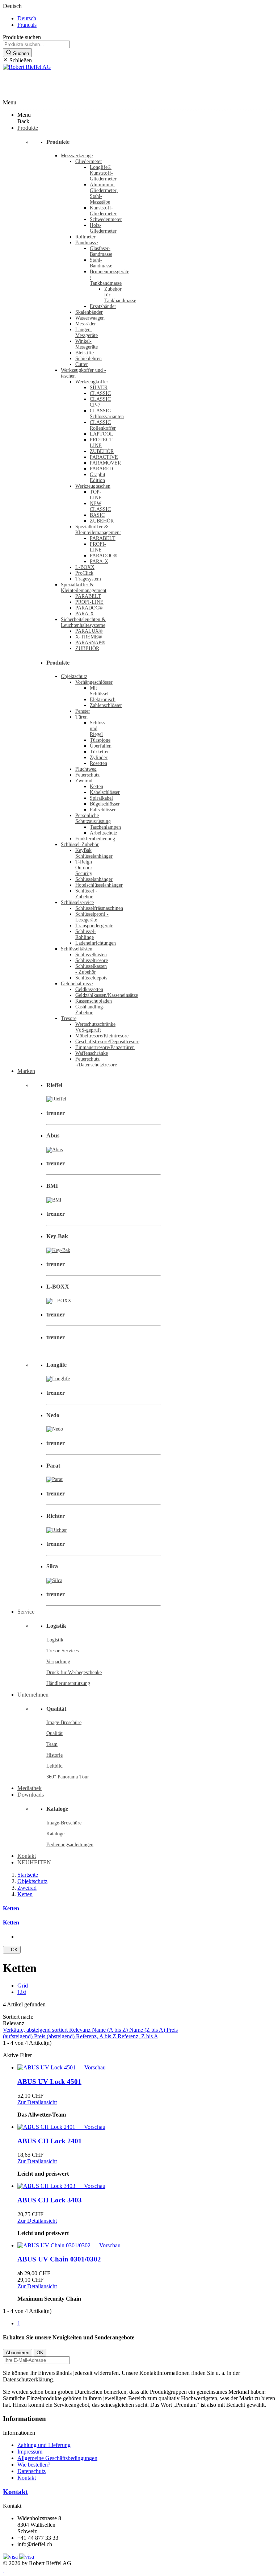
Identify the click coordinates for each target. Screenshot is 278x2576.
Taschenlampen (105, 827)
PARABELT (103, 538)
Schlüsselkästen (77, 949)
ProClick (84, 573)
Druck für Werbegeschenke (74, 1672)
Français (27, 25)
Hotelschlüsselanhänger (99, 885)
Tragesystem (88, 579)
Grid (23, 1986)
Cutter (82, 364)
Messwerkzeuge (77, 156)
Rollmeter (85, 237)
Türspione (100, 740)
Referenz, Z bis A (138, 2036)
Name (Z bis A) (148, 2030)
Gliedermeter (89, 161)
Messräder (86, 324)
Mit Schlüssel (99, 691)
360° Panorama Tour (68, 1777)
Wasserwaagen (90, 318)
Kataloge (55, 1834)
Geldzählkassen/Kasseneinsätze (107, 995)
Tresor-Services (62, 1651)
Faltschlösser (103, 810)
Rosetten (98, 763)
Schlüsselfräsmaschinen (99, 908)
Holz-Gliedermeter (103, 228)
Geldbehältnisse (77, 984)
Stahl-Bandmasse (101, 263)
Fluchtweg (86, 769)
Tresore (69, 1018)
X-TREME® (89, 637)
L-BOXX (85, 567)
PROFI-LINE (98, 547)
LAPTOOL (102, 434)
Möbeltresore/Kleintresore (102, 1036)
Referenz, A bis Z (97, 2036)
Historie (54, 1755)
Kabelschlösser (105, 792)
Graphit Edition (98, 477)
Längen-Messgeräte (87, 332)
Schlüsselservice (77, 902)
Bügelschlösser (105, 804)
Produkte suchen (22, 37)
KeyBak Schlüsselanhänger (94, 853)
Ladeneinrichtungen (96, 943)
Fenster (83, 711)
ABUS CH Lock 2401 (50, 2141)
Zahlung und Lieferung (44, 2445)
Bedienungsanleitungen (70, 1845)
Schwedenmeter (106, 219)
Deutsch (27, 18)
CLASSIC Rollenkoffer (103, 425)
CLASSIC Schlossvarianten (107, 414)
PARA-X (99, 561)
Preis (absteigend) (55, 2036)
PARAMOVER (105, 463)
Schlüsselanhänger (94, 879)
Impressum (30, 2452)
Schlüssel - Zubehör (86, 894)
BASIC (97, 515)
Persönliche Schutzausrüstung (93, 818)
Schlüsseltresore (92, 960)
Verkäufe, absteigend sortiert (36, 2030)
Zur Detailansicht (37, 2102)
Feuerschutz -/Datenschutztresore (96, 1062)
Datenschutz (31, 2471)
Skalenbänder (89, 312)
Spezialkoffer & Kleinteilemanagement (98, 530)
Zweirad (84, 781)
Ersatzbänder (103, 306)
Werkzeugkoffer (92, 382)
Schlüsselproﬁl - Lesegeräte (92, 917)
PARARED (101, 469)
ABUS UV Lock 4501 (49, 2082)
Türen (81, 717)
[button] (139, 61)
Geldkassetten (89, 989)
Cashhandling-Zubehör (90, 1010)
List (22, 1992)
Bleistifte (85, 353)
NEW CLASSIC (100, 506)
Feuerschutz (87, 775)
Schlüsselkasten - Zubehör (91, 969)
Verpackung (58, 1662)
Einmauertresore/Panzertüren (105, 1047)
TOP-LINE (96, 495)
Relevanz (81, 2030)
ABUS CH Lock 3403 (50, 2200)
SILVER (99, 388)
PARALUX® (89, 631)
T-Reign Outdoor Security (84, 868)
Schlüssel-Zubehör (80, 844)
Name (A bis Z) (111, 2030)
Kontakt (27, 2478)
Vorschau (92, 2067)
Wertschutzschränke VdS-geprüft (95, 1027)
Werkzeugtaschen (93, 486)
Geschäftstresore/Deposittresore (107, 1042)
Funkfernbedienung (95, 839)
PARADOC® (104, 556)
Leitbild (54, 1766)
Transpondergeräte (94, 926)
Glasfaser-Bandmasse (101, 251)
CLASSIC (100, 393)
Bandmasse (87, 243)
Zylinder (99, 758)
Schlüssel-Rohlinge (86, 934)
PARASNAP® (90, 643)
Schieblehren (89, 359)
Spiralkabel (101, 798)
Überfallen (101, 746)
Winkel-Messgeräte (87, 344)
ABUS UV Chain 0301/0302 (59, 2259)
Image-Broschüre (64, 1722)
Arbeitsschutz (104, 833)
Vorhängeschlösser (94, 682)
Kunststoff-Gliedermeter (103, 211)
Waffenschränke (92, 1053)
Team (52, 1744)
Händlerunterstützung (68, 1683)
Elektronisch (103, 700)
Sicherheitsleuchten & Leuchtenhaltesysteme (83, 622)
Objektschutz (74, 676)
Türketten (100, 752)
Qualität (54, 1733)
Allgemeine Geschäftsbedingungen (57, 2458)
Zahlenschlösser (106, 705)
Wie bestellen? (34, 2465)
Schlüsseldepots (91, 978)
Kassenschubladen (94, 1001)
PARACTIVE (104, 457)
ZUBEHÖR (102, 451)
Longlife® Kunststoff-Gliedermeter (103, 173)
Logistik (55, 1640)
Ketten (96, 786)
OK (12, 1950)
